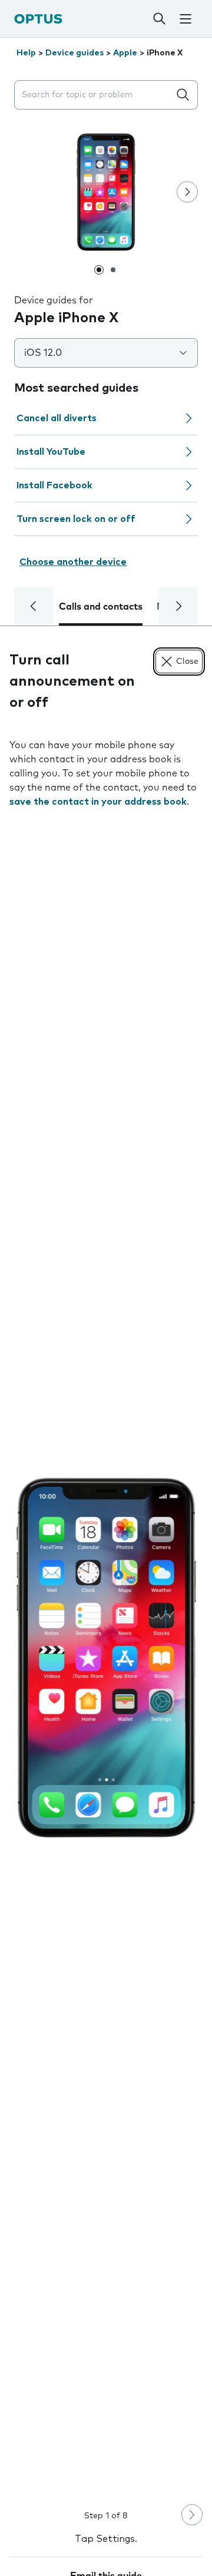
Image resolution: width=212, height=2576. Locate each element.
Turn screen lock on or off (76, 519)
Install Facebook (54, 485)
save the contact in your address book (98, 802)
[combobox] (94, 95)
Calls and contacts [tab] (101, 607)
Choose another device (73, 562)
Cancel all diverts (57, 418)
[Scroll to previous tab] (34, 606)
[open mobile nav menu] (185, 19)
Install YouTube (51, 452)
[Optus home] (38, 19)
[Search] (159, 19)
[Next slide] (187, 192)
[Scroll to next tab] (178, 606)
